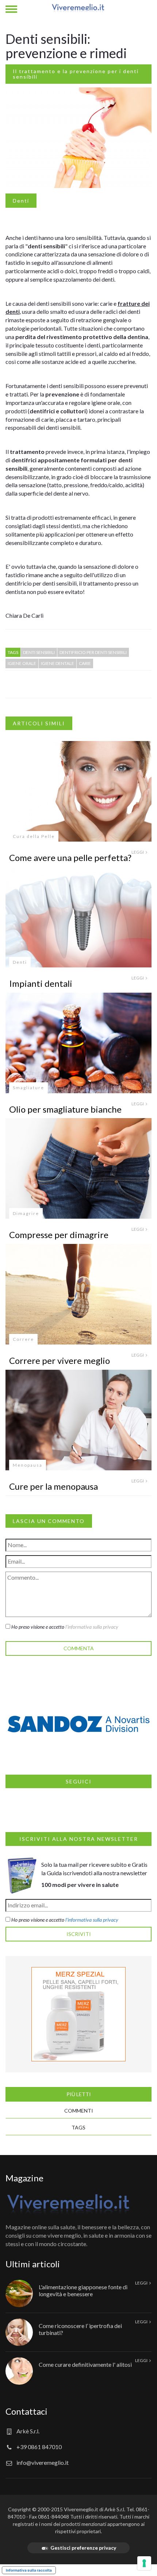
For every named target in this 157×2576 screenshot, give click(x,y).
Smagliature (28, 1088)
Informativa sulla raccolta (29, 2570)
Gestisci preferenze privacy (83, 2548)
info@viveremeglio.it (43, 2462)
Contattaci (26, 2411)
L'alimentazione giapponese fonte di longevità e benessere (83, 2290)
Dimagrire (26, 1213)
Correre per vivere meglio (60, 1360)
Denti (21, 201)
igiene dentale (58, 663)
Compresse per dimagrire (59, 1235)
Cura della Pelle (34, 836)
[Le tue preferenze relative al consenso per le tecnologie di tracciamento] (144, 2563)
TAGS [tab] (78, 2127)
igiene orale (22, 663)
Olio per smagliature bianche (65, 1109)
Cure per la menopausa (53, 1486)
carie (85, 663)
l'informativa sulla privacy (92, 1627)
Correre (23, 1339)
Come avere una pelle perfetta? (70, 858)
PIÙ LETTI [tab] (79, 2094)
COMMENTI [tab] (79, 2111)
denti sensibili (39, 652)
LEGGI (138, 852)
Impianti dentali (41, 983)
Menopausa (28, 1465)
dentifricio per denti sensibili (93, 652)
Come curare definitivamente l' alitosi (85, 2364)
